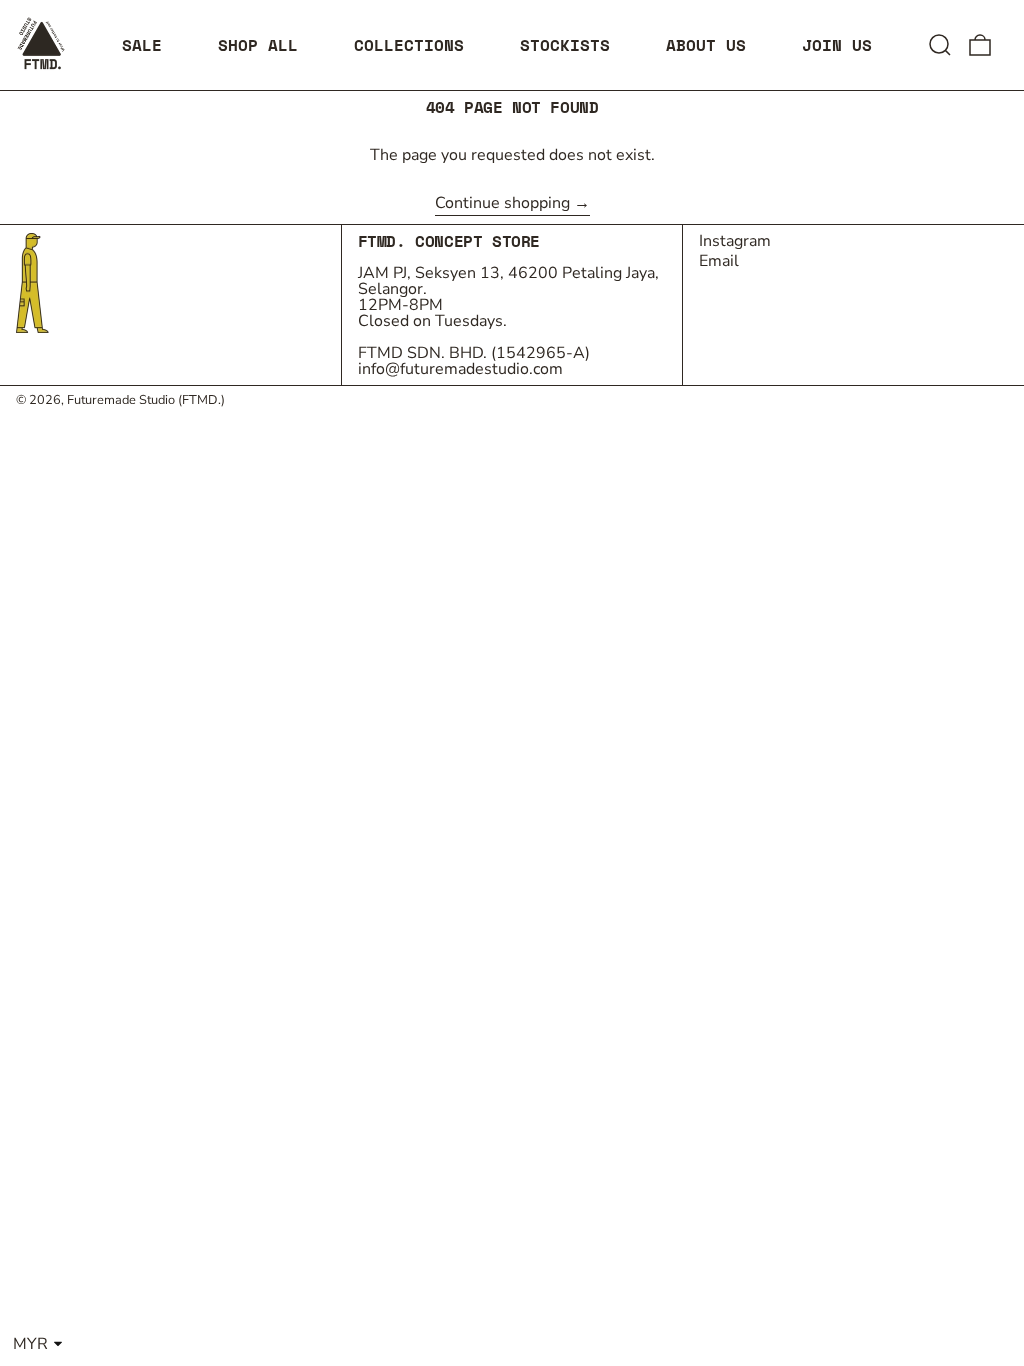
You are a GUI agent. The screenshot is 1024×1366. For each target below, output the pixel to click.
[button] (940, 45)
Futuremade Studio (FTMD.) (146, 400)
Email (719, 261)
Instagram (735, 241)
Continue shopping (502, 204)
